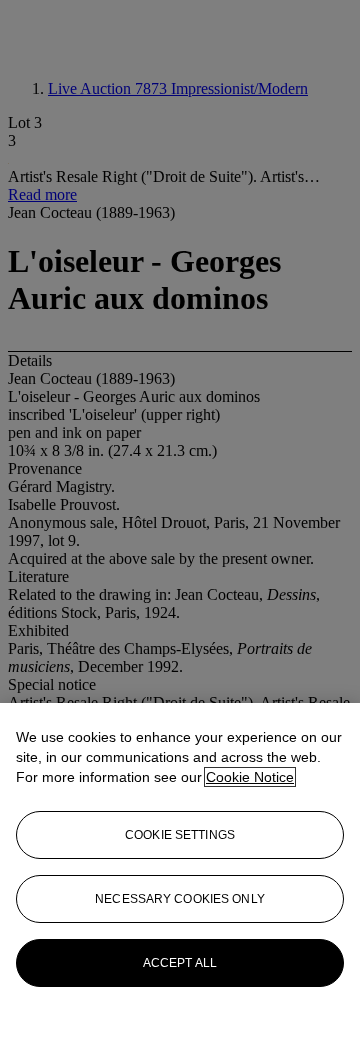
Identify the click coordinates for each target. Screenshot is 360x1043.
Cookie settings (180, 835)
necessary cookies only (180, 899)
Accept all (180, 963)
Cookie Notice (250, 777)
